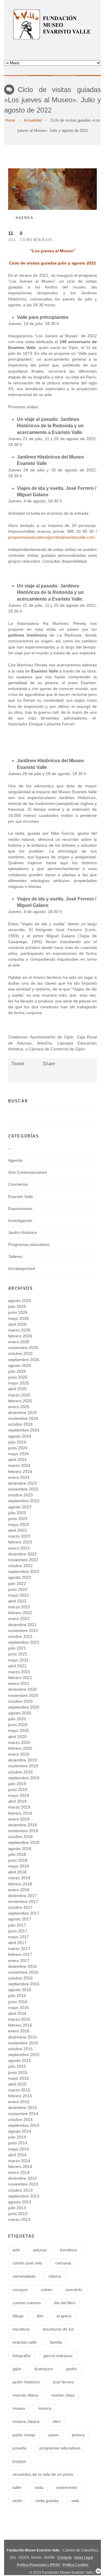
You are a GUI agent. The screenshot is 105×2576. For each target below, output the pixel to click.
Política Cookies (76, 2565)
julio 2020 (17, 1719)
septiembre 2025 (24, 1360)
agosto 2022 (20, 1577)
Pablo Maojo (24, 2435)
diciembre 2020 (22, 1689)
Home (10, 120)
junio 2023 (18, 1519)
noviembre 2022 (23, 1560)
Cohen (47, 2290)
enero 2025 (19, 1407)
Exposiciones (20, 1209)
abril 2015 (17, 2084)
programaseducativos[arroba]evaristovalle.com (51, 537)
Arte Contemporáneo (28, 1172)
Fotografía (21, 2356)
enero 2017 (19, 1960)
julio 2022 (17, 1583)
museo (19, 2408)
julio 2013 (17, 2208)
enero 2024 (19, 1477)
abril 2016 (17, 2013)
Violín (17, 2501)
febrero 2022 (20, 1613)
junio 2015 (18, 2072)
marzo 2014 (19, 2161)
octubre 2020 (20, 1701)
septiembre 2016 (24, 1984)
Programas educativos (29, 1244)
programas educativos (60, 2448)
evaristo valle (25, 2342)
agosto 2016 (20, 1990)
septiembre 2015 (24, 2055)
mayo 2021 (19, 1660)
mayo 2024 (19, 1454)
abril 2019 (17, 1801)
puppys (19, 2461)
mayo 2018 (19, 1866)
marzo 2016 (19, 2019)
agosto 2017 (20, 1919)
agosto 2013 (20, 2202)
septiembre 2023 (24, 1501)
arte (16, 2250)
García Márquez (58, 2356)
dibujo (18, 2316)
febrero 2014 (20, 2167)
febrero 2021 (20, 1678)
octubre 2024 (20, 1424)
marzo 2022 (19, 1607)
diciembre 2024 (22, 1413)
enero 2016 (19, 2031)
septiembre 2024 (24, 1430)
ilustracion (44, 2369)
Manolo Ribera (25, 2395)
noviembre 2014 (23, 2114)
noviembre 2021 (23, 1631)
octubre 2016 (20, 1978)
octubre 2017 (20, 1907)
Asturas (40, 2250)
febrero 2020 (20, 1748)
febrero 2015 (20, 2096)
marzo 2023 (19, 1536)
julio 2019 (17, 1784)
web (75, 2501)
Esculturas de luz (58, 2329)
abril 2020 (17, 1737)
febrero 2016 (20, 2025)
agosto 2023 (20, 1507)
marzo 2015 (19, 2090)
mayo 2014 (19, 2149)
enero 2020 (19, 1754)
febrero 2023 (20, 1542)
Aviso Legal (84, 2558)
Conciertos (18, 1184)
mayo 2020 (19, 1730)
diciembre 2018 (22, 1825)
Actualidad (33, 120)
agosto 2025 (20, 1365)
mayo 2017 (19, 1937)
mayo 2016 (19, 2008)
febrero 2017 (20, 1954)
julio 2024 (17, 1442)
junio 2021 (18, 1654)
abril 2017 (17, 1943)
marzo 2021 (19, 1672)
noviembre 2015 (23, 2043)
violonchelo (67, 2487)
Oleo (56, 2421)
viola (39, 2487)
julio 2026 (17, 1306)
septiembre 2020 (24, 1707)
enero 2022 (19, 1619)
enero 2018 (19, 1890)
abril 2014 (17, 2155)
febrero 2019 (20, 1813)
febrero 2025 (20, 1401)
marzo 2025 (19, 1395)
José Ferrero (63, 2382)
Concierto (74, 2290)
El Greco (64, 2316)
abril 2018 (17, 1872)
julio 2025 (17, 1371)
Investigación (20, 1220)
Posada (19, 2448)
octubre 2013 (20, 2190)
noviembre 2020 (23, 1695)
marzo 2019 (19, 1807)
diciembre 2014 (22, 2108)
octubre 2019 (20, 1772)
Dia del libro (65, 2303)
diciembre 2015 (22, 2037)
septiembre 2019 (24, 1778)
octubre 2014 (20, 2119)
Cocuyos (20, 2290)
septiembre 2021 (24, 1642)
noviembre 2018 (23, 1831)
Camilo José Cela (27, 2263)
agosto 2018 (20, 1849)
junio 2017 (18, 1931)
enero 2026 (19, 1342)
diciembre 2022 (22, 1554)
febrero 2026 (20, 1336)
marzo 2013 (19, 2219)
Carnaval (63, 2263)
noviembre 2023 (23, 1489)
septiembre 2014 (24, 2125)
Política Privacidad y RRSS (38, 2565)
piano (54, 2435)
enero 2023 (19, 1548)
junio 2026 (18, 1312)
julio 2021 (17, 1648)
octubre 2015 (20, 2049)
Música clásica (26, 2421)
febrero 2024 (20, 1472)
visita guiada (47, 2501)
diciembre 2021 (22, 1625)
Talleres (15, 1256)
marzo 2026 (19, 1330)
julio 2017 (17, 1925)
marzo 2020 (19, 1742)
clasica (55, 2276)
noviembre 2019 (23, 1766)
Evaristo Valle (21, 1197)
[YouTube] (61, 51)
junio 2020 (18, 1725)
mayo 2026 (19, 1318)
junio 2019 (18, 1790)
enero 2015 (19, 2102)
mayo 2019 (19, 1795)
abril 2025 (17, 1389)
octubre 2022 (20, 1566)
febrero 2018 (20, 1884)
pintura (78, 2435)
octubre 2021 (20, 1636)
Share (49, 1064)
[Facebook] (52, 51)
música (45, 2408)
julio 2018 (17, 1854)
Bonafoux (68, 2250)
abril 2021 (17, 1666)
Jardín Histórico (23, 1232)
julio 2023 (17, 1513)
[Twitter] (44, 51)
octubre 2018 (20, 1837)
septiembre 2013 (24, 2196)
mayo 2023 (19, 1524)
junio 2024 (18, 1448)
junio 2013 (18, 2214)
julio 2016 (17, 1996)
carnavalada (24, 2276)
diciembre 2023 (22, 1483)
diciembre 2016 (22, 1966)
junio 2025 (18, 1377)
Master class (63, 2395)
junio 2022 (18, 1589)
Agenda (24, 217)
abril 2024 (17, 1460)
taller (17, 2487)
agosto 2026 (20, 1301)
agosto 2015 (20, 2060)
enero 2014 (19, 2172)
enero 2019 (19, 1819)
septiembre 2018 (24, 1842)
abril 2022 (17, 1601)
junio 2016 (18, 2002)
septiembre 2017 (24, 1913)
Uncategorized (22, 1268)
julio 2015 (17, 2066)
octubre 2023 (20, 1495)
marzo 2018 (19, 1878)
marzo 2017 (19, 1949)
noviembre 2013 (23, 2184)
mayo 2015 (19, 2078)
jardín (71, 2369)
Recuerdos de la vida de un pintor (43, 2474)
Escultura (21, 2329)
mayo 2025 (19, 1383)
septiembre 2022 (24, 1571)
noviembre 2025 (23, 1348)
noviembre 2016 (23, 1972)
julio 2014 (17, 2137)
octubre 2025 (20, 1353)
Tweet (18, 1064)
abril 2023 (17, 1530)
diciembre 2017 (22, 1896)
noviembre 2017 (23, 1901)
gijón (17, 2369)
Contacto (65, 2558)
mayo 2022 (19, 1595)
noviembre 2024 (23, 1418)
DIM (40, 2316)
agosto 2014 (20, 2131)
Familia (56, 2342)
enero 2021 (19, 1683)
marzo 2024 (19, 1465)
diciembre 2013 (22, 2178)
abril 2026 (17, 1324)
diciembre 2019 (22, 1760)
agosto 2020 (20, 1713)
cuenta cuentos (27, 2303)
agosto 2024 (20, 1436)
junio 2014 (18, 2143)
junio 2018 (18, 1860)
